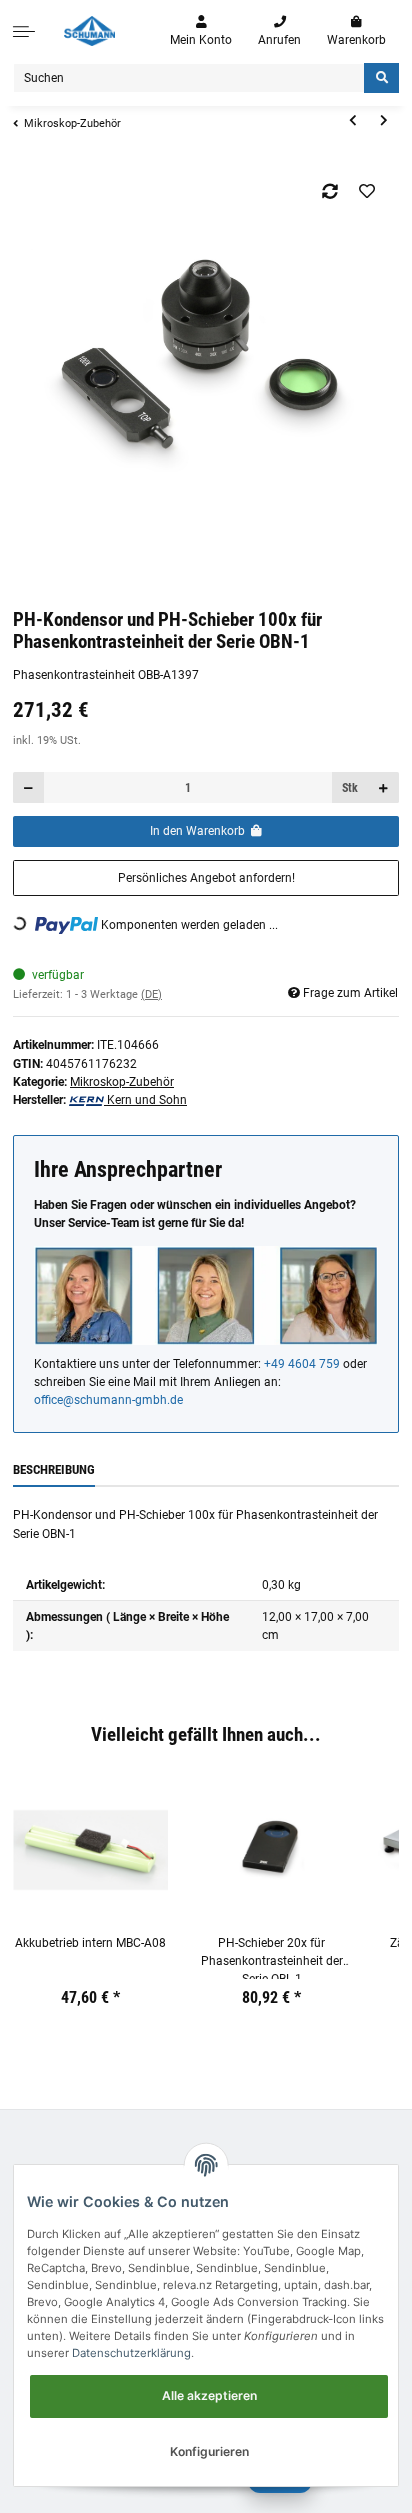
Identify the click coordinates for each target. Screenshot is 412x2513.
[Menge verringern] (29, 787)
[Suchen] (381, 78)
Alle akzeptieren (209, 2395)
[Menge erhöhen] (383, 787)
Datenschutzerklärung (131, 2353)
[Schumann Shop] (89, 31)
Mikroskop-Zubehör (122, 1082)
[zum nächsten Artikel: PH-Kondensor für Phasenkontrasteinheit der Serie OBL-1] (383, 121)
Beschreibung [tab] (54, 1469)
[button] (201, 31)
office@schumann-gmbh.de (108, 1400)
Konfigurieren (209, 2451)
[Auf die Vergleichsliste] (330, 191)
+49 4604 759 (302, 1364)
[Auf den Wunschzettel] (367, 191)
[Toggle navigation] (24, 31)
